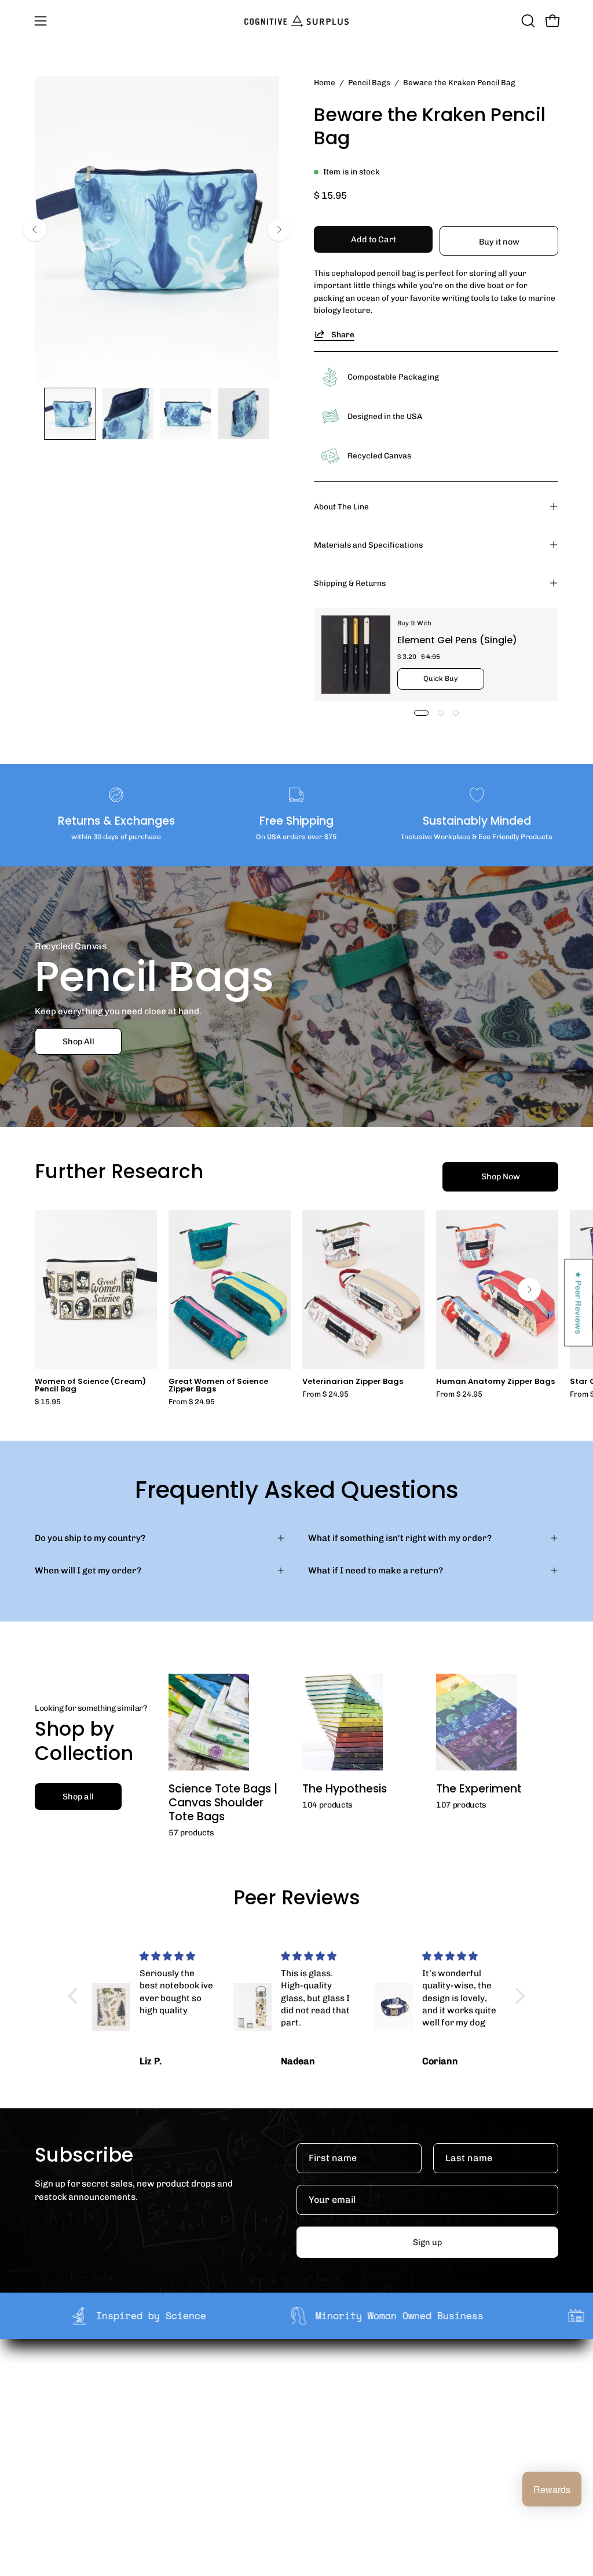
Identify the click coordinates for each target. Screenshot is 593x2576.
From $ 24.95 (192, 1402)
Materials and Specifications (368, 545)
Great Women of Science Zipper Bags (218, 1386)
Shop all (78, 1797)
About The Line (341, 507)
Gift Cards (302, 2430)
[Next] (279, 229)
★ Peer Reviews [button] (579, 1302)
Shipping (299, 2380)
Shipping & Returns (350, 583)
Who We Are (197, 2380)
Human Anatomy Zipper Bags (495, 1382)
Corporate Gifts (204, 2398)
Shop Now (501, 1176)
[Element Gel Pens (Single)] (356, 655)
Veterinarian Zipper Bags (353, 1382)
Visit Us (296, 2466)
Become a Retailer (209, 2417)
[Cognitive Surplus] (296, 21)
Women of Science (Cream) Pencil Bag (90, 1386)
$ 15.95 (48, 1402)
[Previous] (35, 229)
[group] (296, 1308)
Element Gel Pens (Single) (457, 640)
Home (325, 82)
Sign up (427, 2242)
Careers (188, 2435)
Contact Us (303, 2449)
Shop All (78, 1041)
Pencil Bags (369, 82)
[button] (527, 21)
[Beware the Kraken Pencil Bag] (70, 414)
